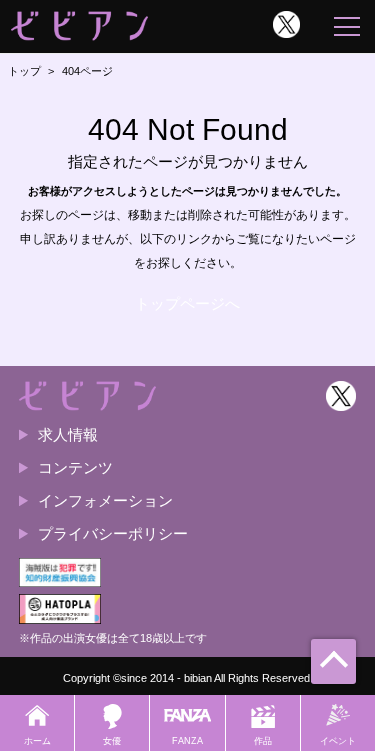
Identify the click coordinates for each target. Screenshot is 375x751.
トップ (24, 71)
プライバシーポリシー (113, 533)
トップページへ (187, 303)
